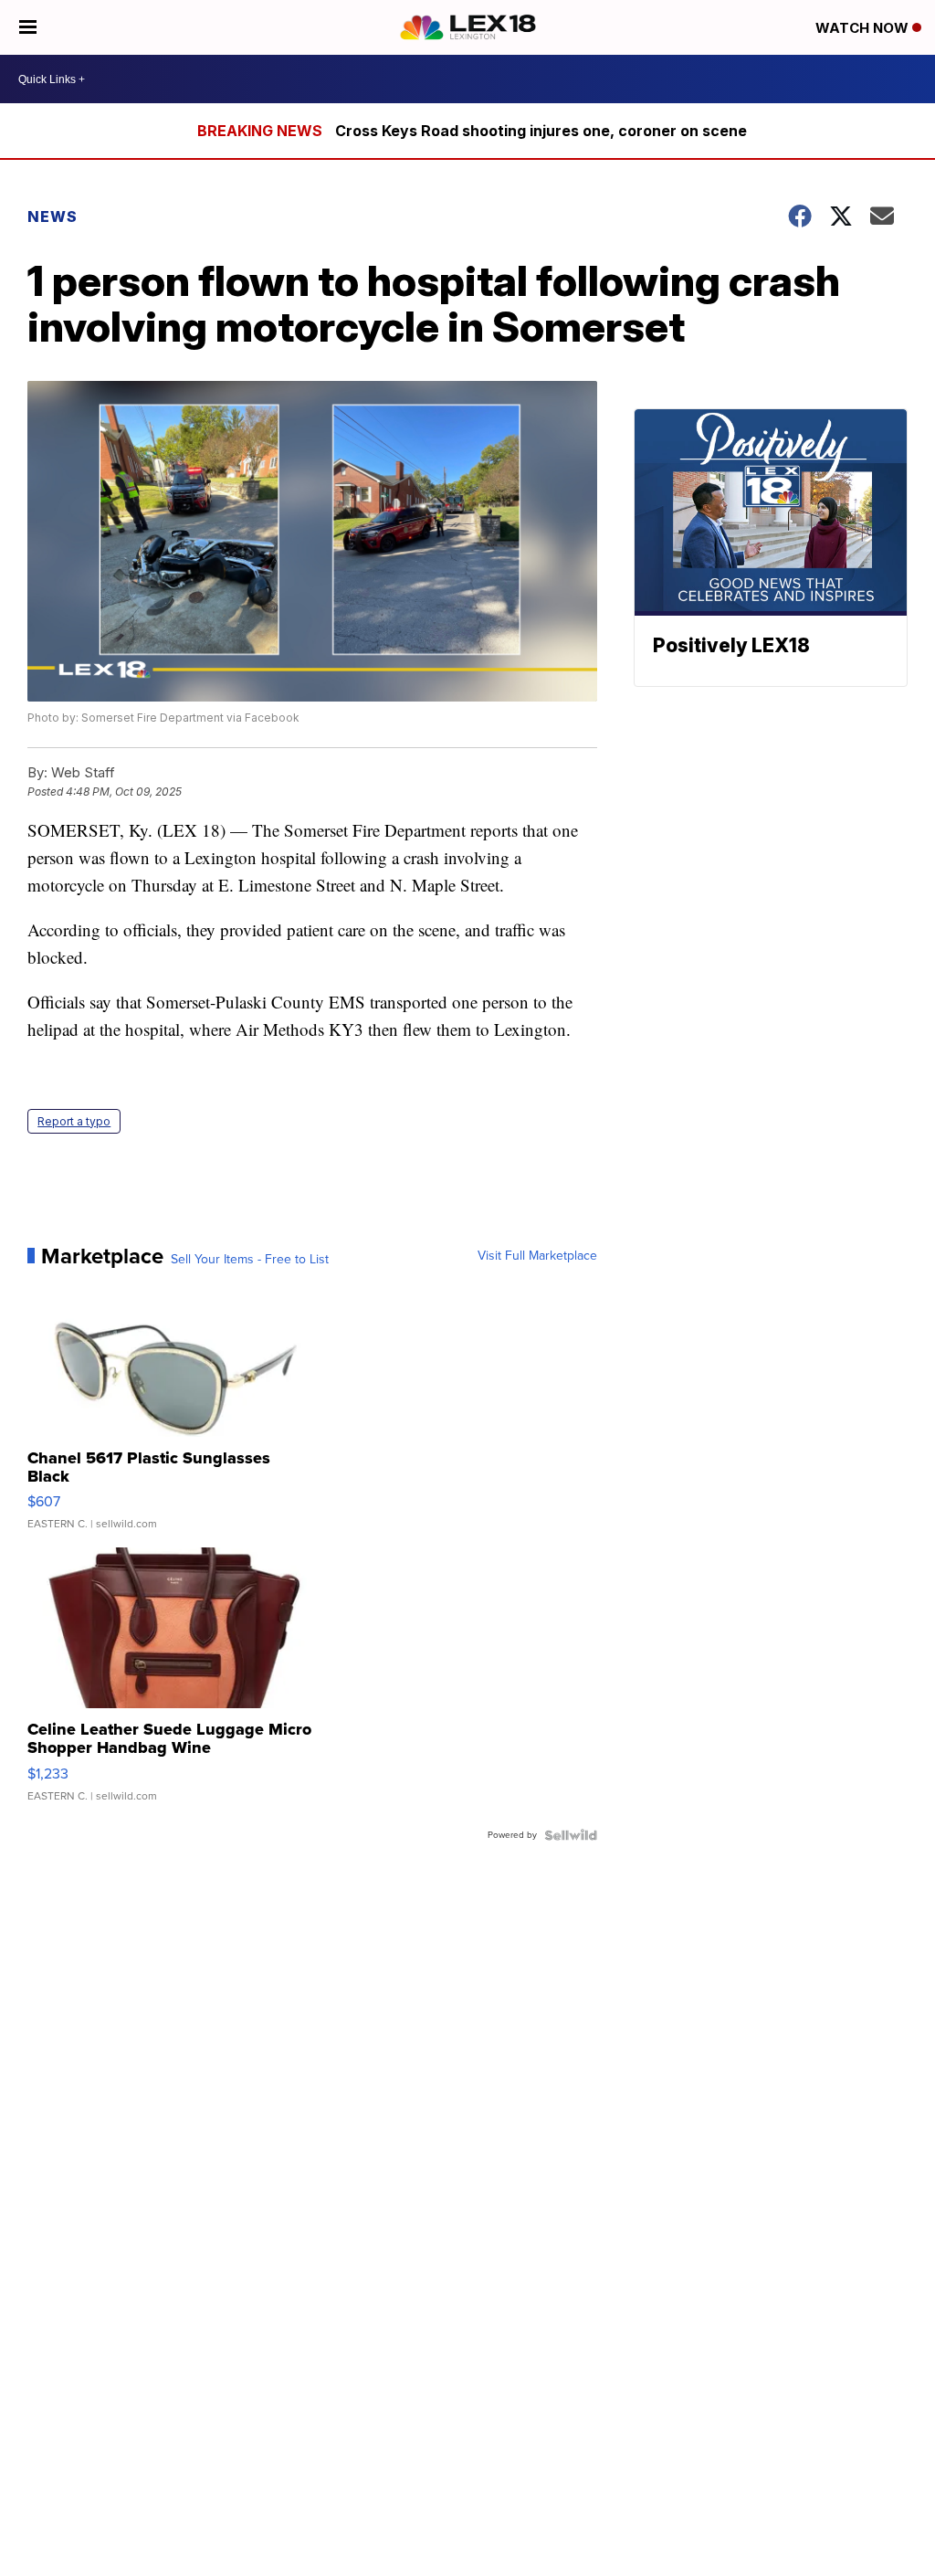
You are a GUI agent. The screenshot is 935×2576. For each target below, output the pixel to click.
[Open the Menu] (28, 27)
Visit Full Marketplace (537, 1256)
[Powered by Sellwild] (571, 1835)
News (53, 216)
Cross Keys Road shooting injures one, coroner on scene (541, 131)
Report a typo (74, 1121)
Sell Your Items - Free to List (250, 1260)
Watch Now (864, 28)
